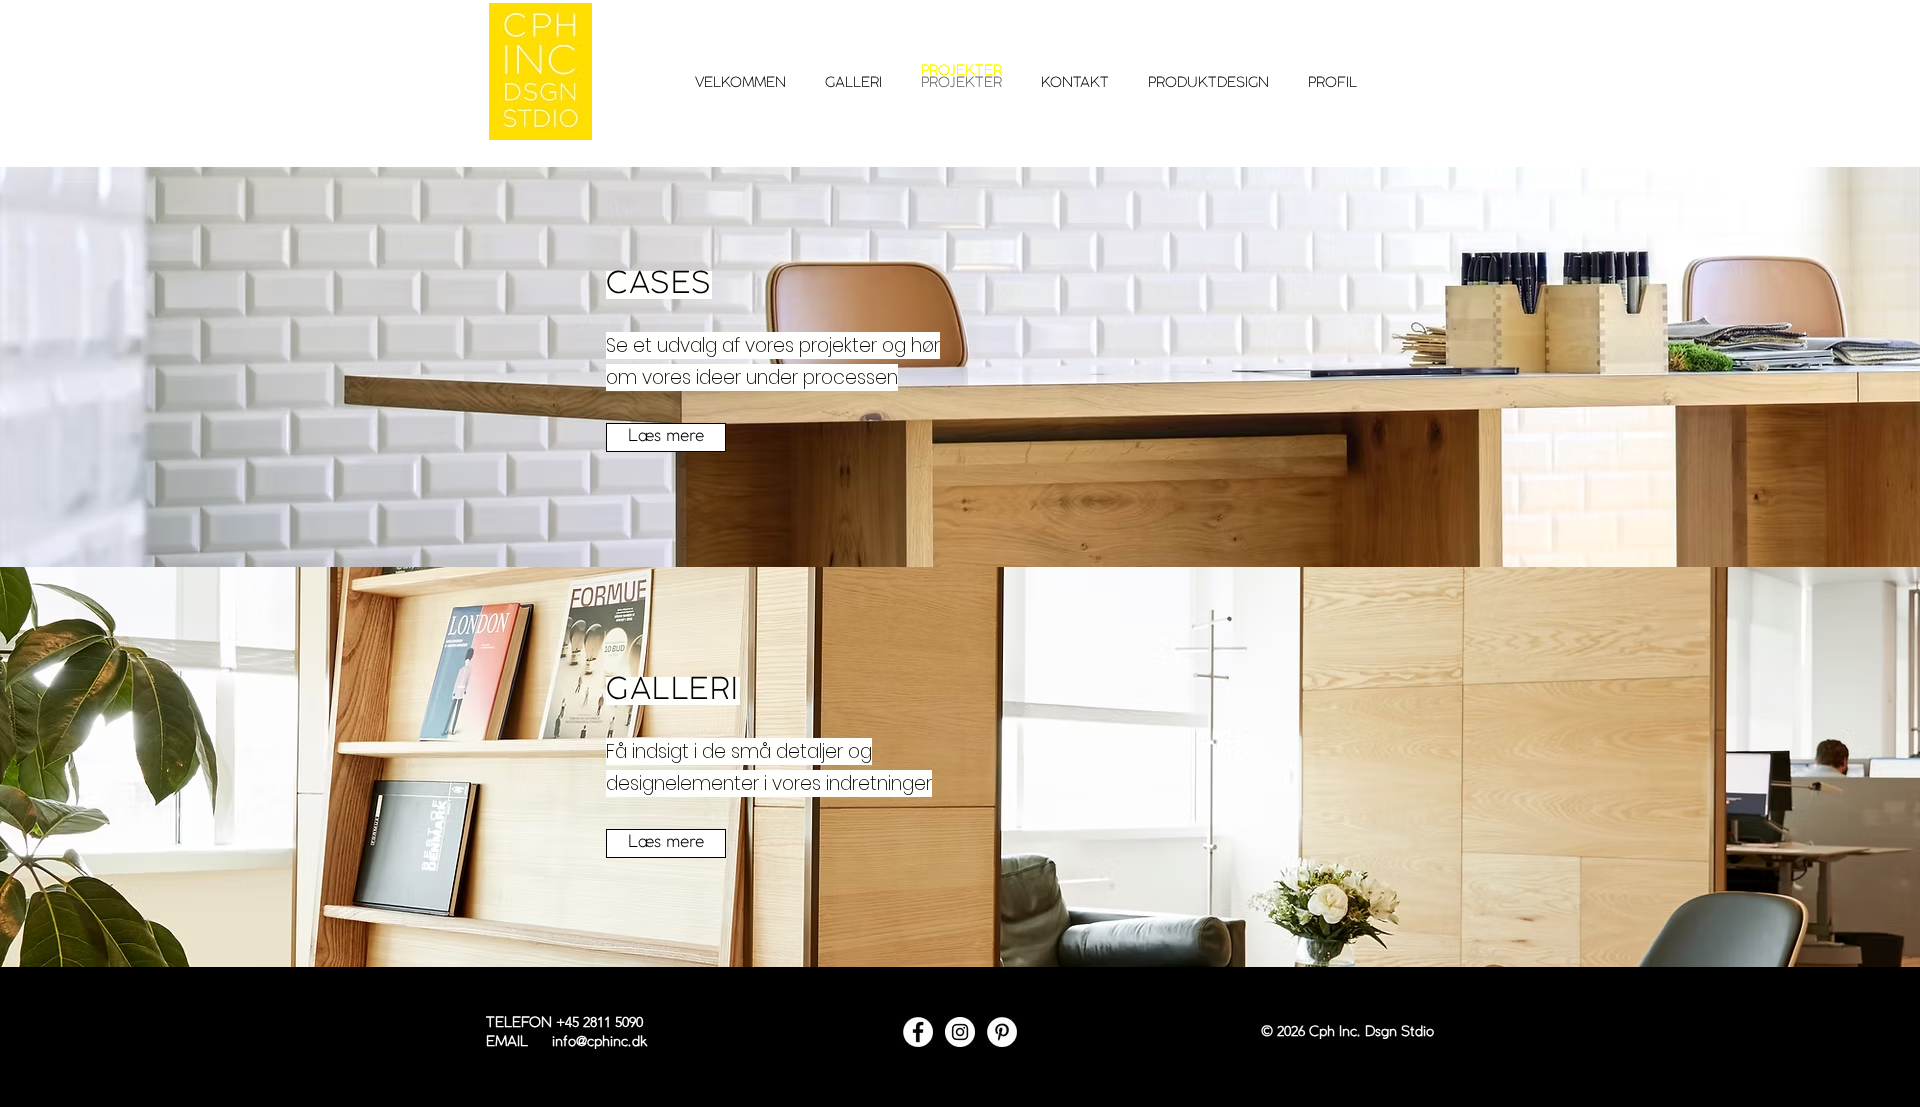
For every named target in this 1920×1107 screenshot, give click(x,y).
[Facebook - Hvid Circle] (918, 1032)
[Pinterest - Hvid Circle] (1002, 1032)
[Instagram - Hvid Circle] (960, 1032)
